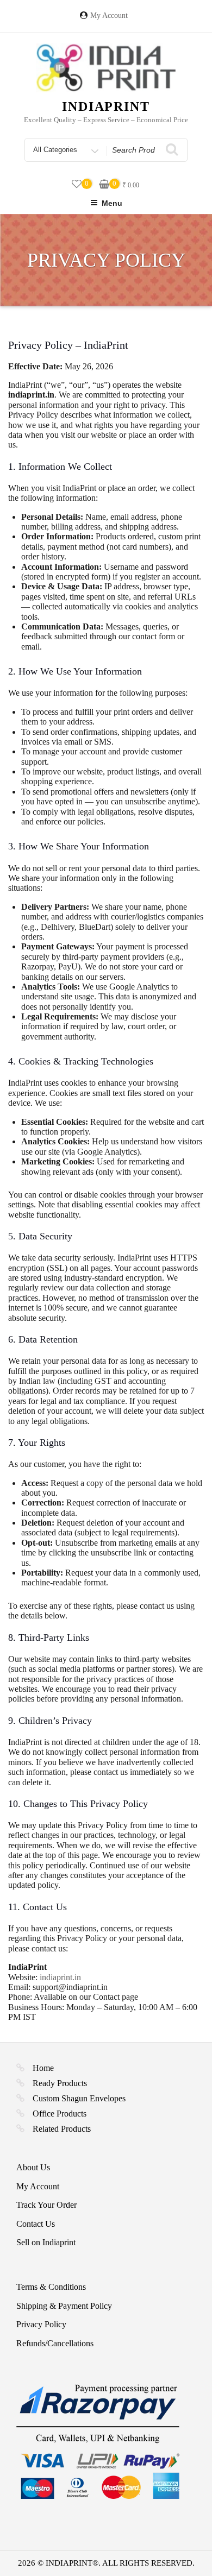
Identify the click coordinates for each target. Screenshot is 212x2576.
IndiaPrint (106, 106)
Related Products (62, 2129)
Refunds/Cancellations (55, 2343)
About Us (33, 2167)
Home (43, 2068)
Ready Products (60, 2083)
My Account (109, 15)
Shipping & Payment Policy (64, 2306)
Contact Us (36, 2224)
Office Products (60, 2114)
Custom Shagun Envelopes (79, 2098)
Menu (112, 203)
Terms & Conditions (51, 2287)
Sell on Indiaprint (46, 2242)
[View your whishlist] (77, 184)
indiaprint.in (60, 1977)
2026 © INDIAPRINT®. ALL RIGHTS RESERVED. (106, 2563)
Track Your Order (46, 2205)
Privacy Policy (41, 2324)
